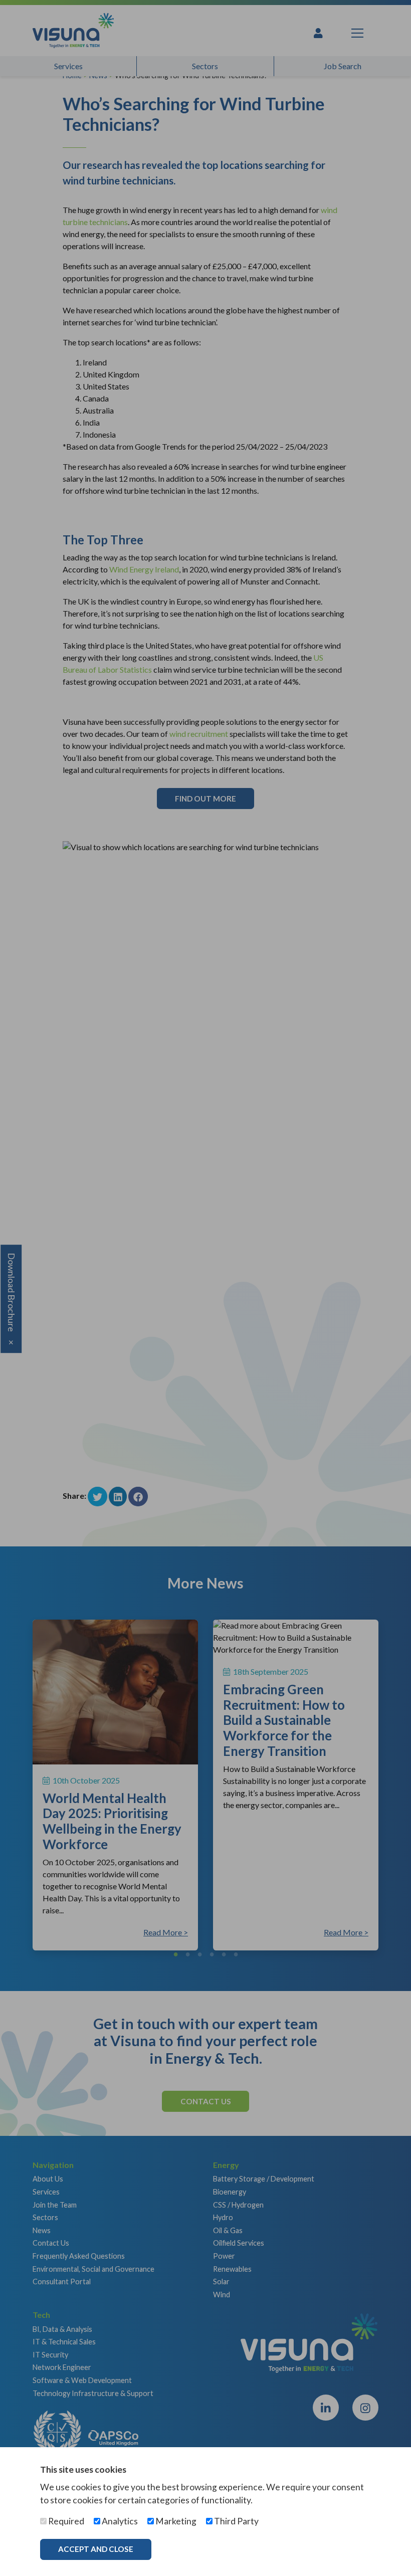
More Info (193, 2549)
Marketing (175, 2521)
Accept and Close (96, 2549)
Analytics (119, 2521)
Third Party (236, 2521)
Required (65, 2521)
